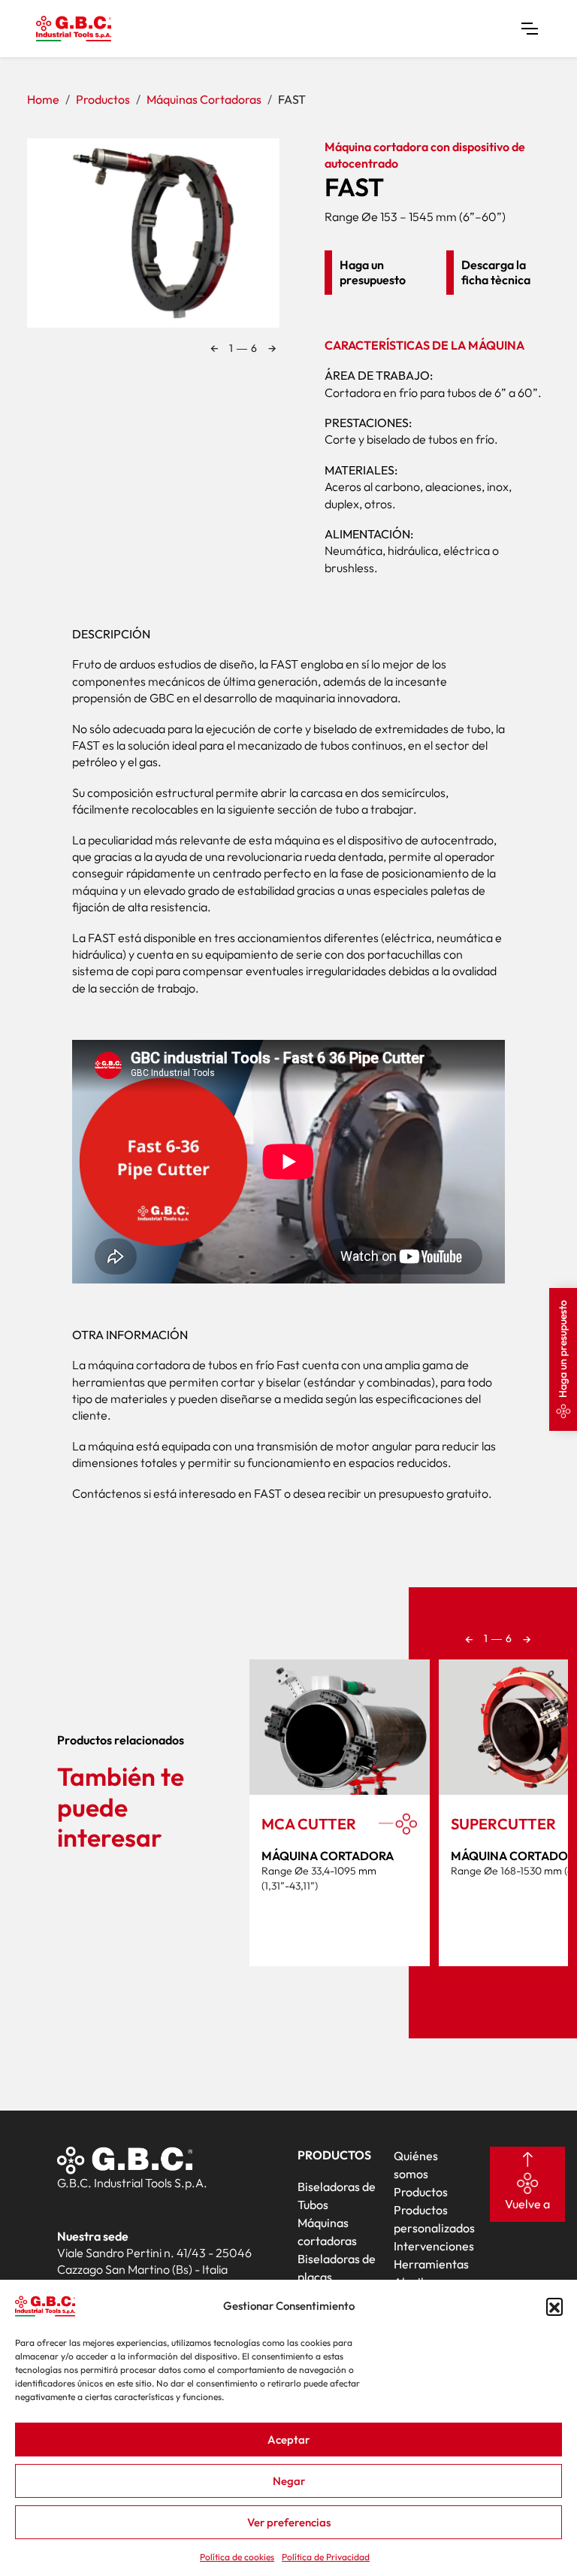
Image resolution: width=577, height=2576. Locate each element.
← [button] (214, 348)
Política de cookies (237, 2557)
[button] (554, 2306)
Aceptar (288, 2440)
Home (43, 99)
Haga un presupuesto (563, 1349)
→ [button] (272, 348)
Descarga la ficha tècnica (496, 272)
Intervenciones (434, 2246)
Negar (289, 2481)
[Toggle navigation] (530, 29)
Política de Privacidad (326, 2557)
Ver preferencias (289, 2522)
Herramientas (431, 2264)
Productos (103, 99)
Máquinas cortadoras (204, 99)
